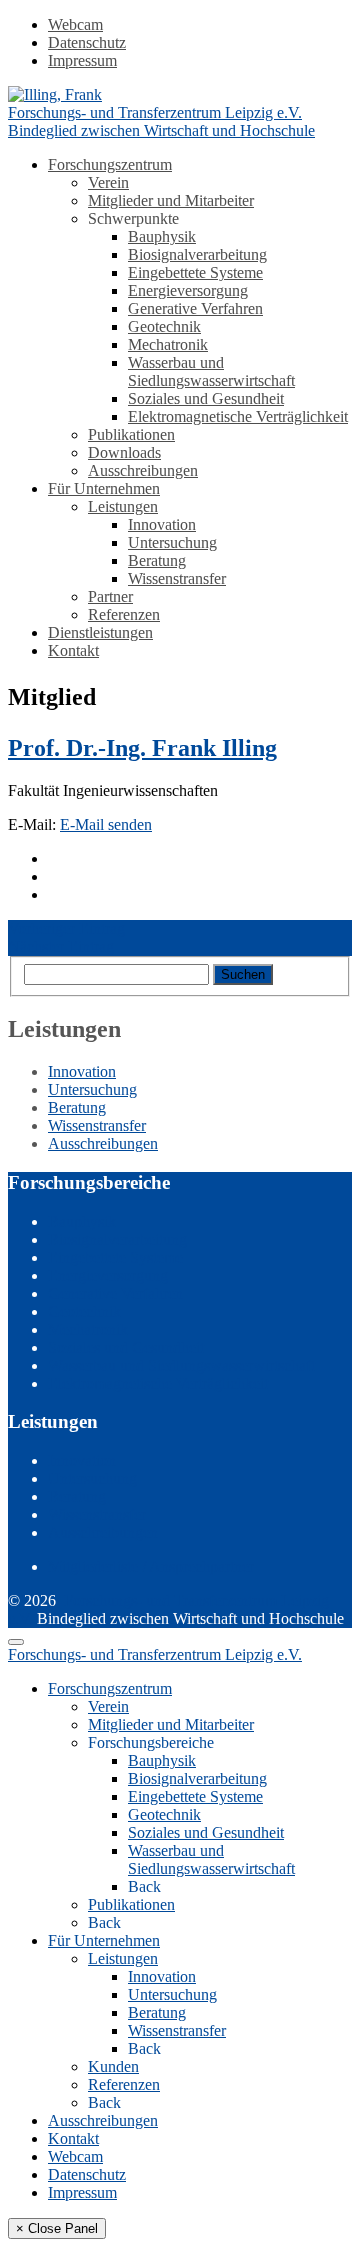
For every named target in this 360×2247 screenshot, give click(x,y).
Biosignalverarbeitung (197, 254)
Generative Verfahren (195, 308)
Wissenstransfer (177, 578)
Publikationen (131, 434)
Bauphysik (162, 236)
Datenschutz (87, 42)
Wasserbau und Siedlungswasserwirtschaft (211, 371)
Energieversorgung (188, 290)
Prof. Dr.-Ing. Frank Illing (142, 748)
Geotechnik (164, 326)
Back (144, 1886)
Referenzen (124, 614)
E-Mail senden (106, 824)
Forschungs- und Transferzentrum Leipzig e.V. (155, 1654)
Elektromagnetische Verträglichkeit (238, 416)
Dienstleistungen (100, 632)
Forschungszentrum (110, 164)
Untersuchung (172, 542)
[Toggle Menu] (16, 1642)
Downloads (124, 452)
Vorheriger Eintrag (66, 928)
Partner (110, 596)
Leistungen (123, 506)
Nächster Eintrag (61, 946)
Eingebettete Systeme (195, 272)
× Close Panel (57, 2228)
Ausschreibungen (143, 470)
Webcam (75, 24)
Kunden (113, 2066)
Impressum (82, 60)
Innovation (162, 524)
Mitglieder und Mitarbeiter (171, 200)
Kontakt (73, 650)
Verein (108, 182)
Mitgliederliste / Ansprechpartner (151, 1566)
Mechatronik (168, 344)
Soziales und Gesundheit (206, 398)
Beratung (157, 560)
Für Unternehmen (104, 488)
